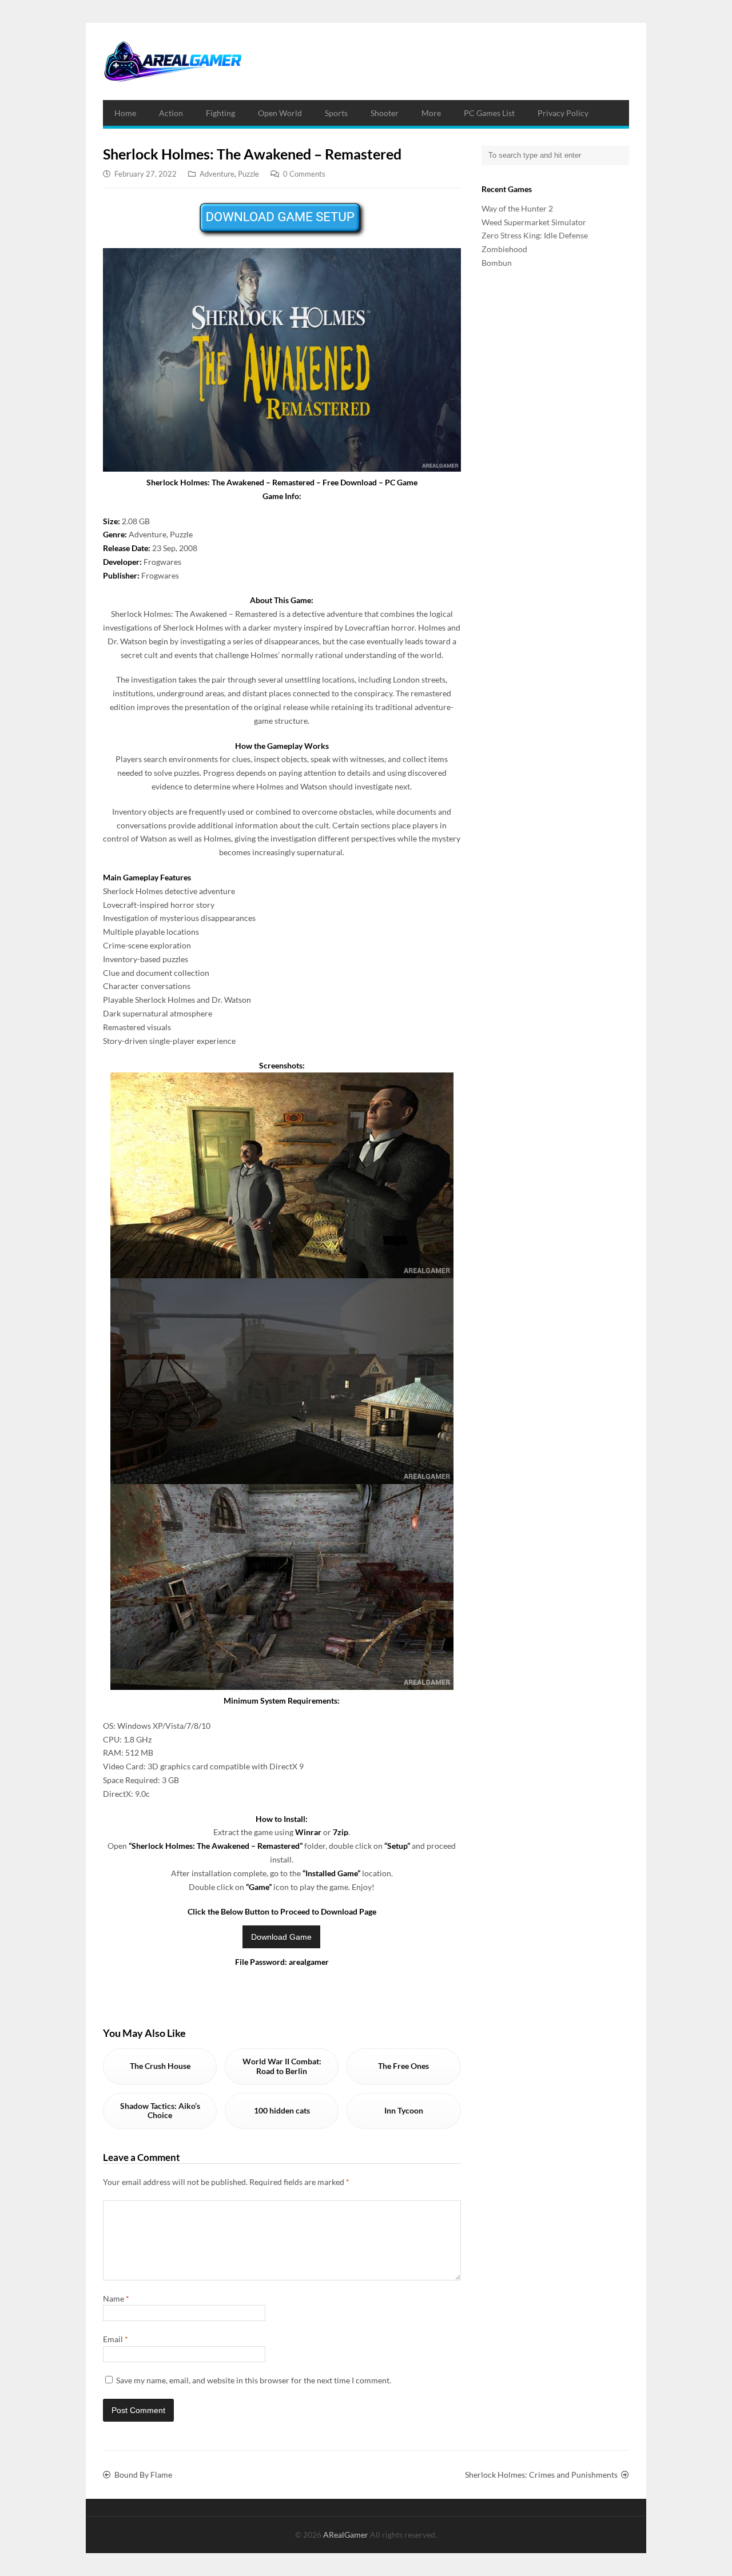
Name (116, 2298)
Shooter (385, 113)
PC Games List (489, 113)
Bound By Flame (143, 2475)
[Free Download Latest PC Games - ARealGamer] (172, 61)
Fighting (220, 113)
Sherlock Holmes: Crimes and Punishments (541, 2475)
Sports (336, 113)
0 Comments (304, 174)
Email (116, 2339)
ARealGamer (347, 2535)
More (431, 113)
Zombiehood (504, 249)
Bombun (497, 263)
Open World (280, 113)
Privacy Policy (563, 113)
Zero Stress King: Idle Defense (535, 235)
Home (125, 113)
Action (171, 113)
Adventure (217, 174)
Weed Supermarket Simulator (534, 222)
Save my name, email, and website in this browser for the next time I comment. (254, 2380)
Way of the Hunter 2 (517, 208)
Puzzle (248, 174)
